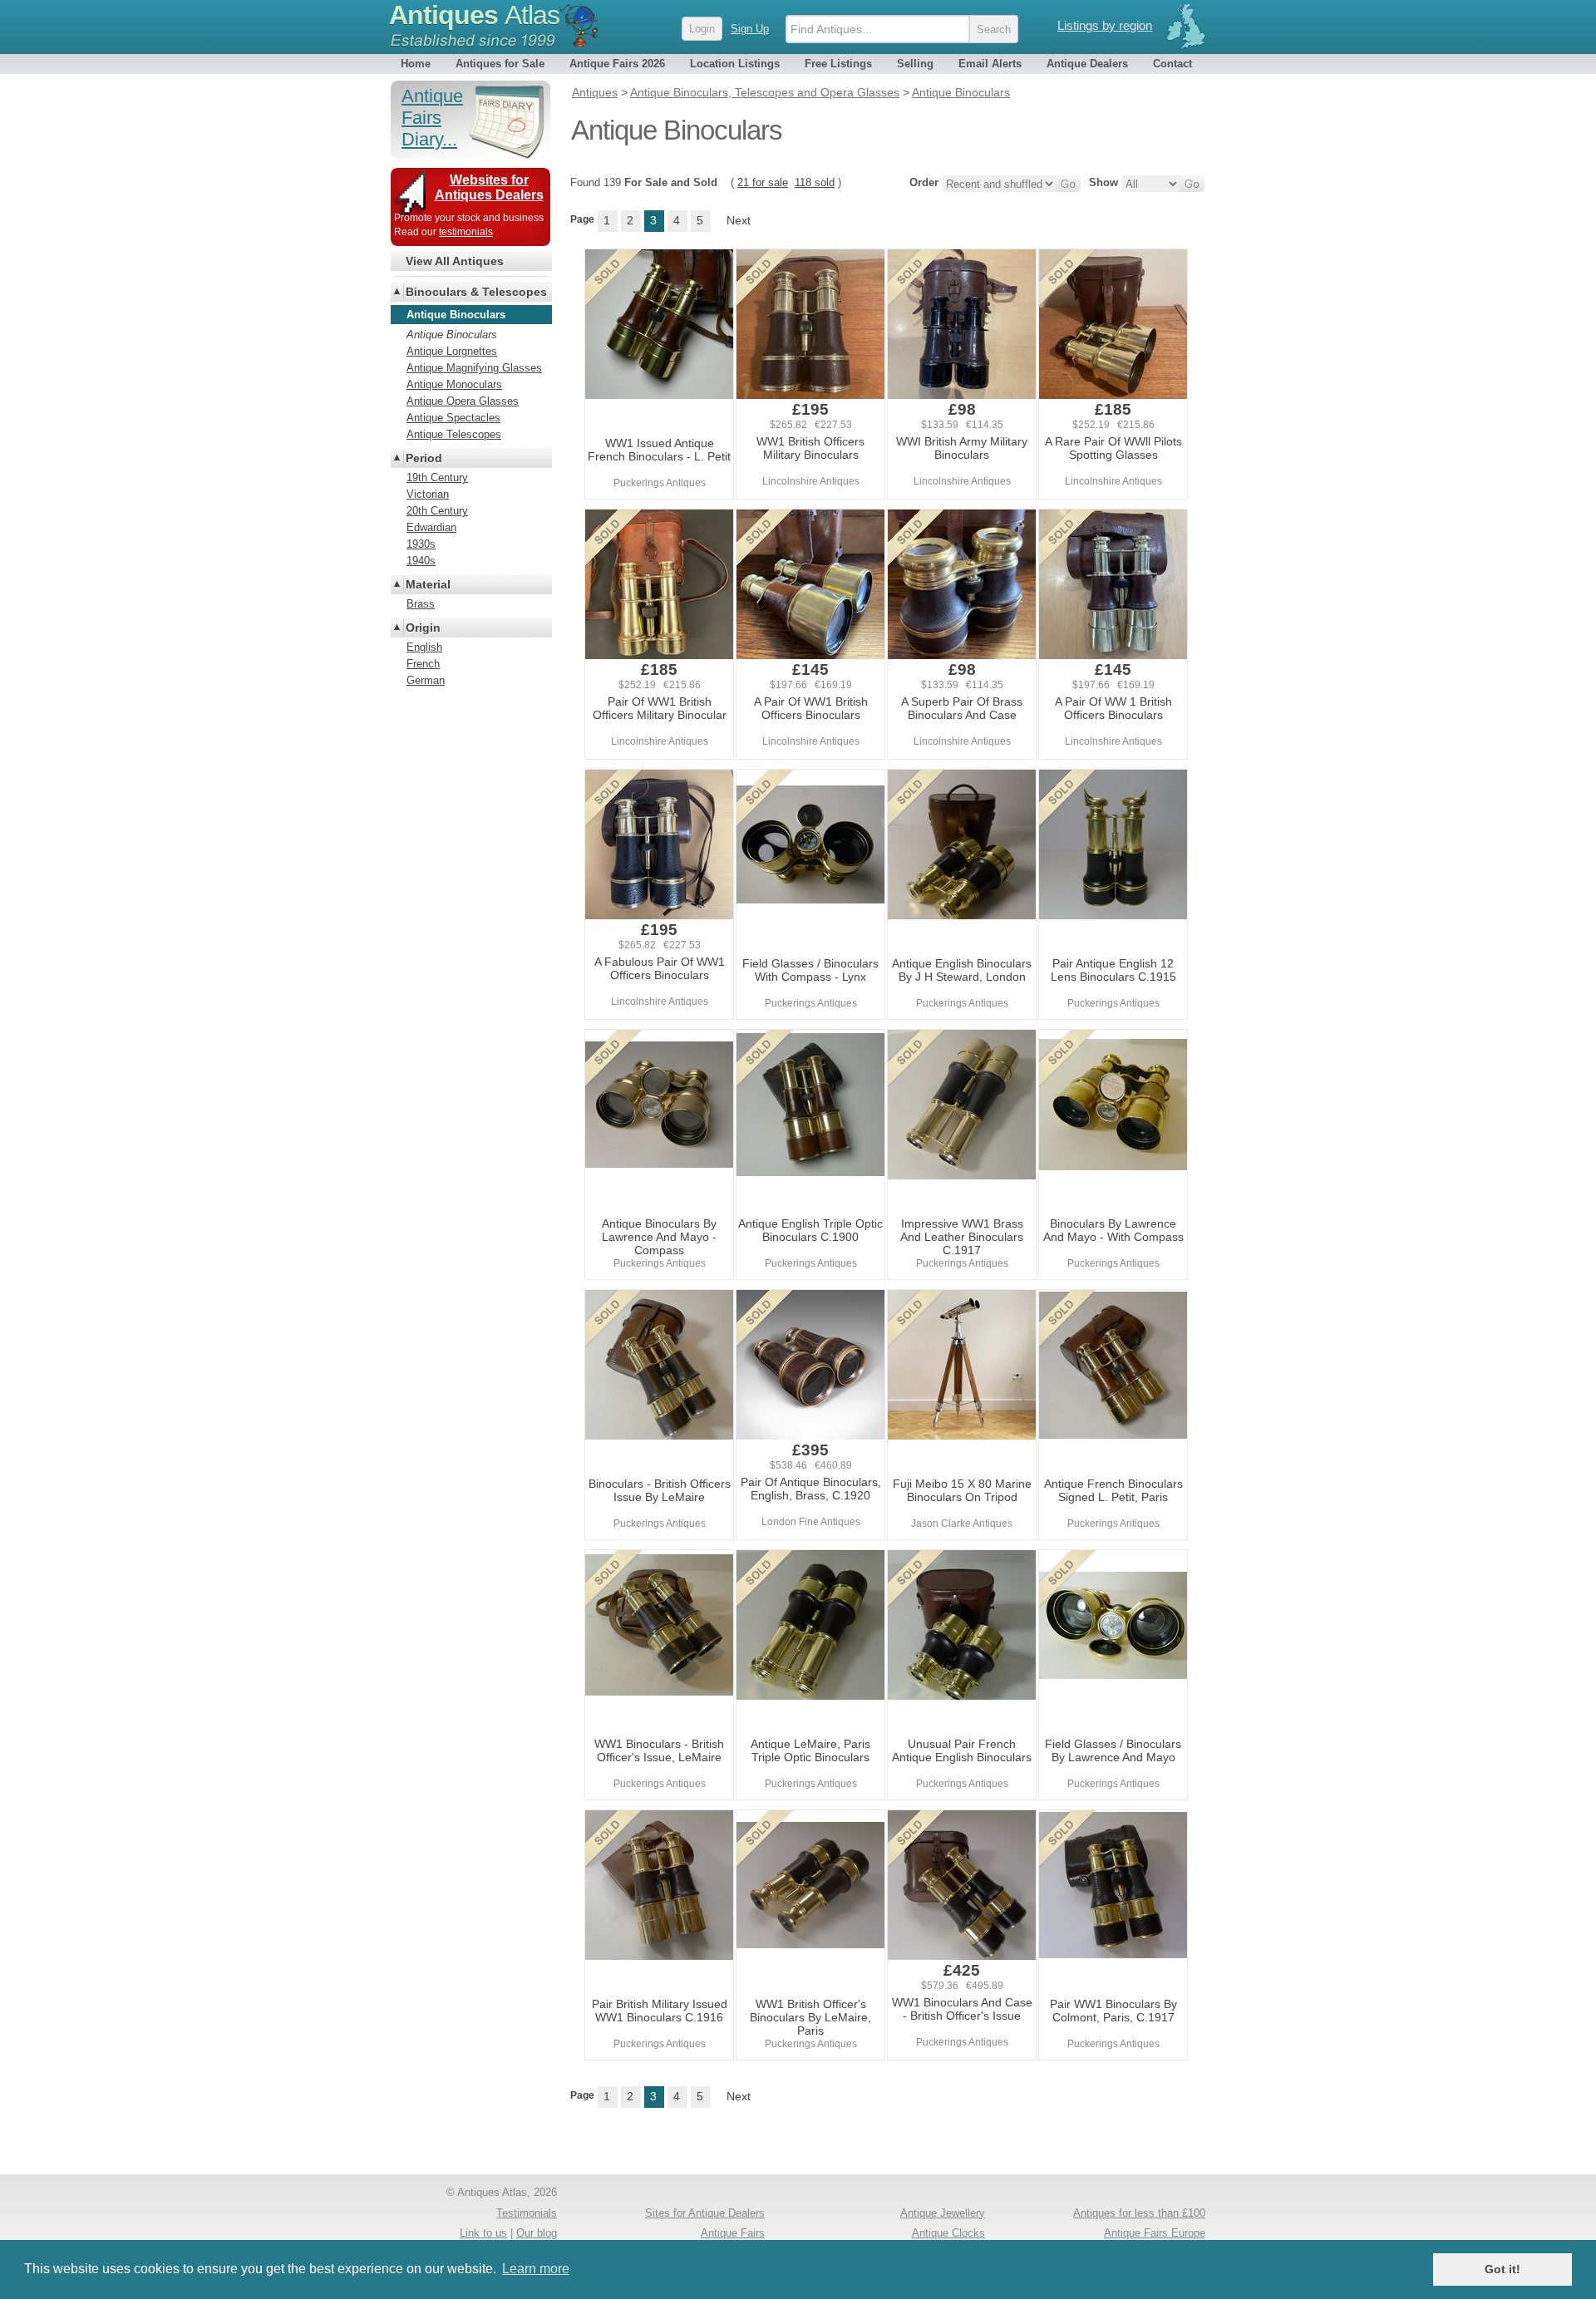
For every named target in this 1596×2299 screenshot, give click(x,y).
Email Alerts (990, 64)
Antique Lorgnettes (452, 351)
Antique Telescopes (454, 434)
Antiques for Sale (500, 64)
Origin (423, 628)
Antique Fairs (733, 2233)
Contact (1172, 64)
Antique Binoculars (452, 335)
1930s (421, 544)
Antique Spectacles (453, 418)
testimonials (466, 232)
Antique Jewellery (943, 2213)
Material (428, 584)
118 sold (815, 182)
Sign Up (750, 29)
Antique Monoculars (454, 384)
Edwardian (431, 527)
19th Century (437, 478)
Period (424, 458)
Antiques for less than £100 (1139, 2213)
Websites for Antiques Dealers (489, 187)
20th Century (437, 511)
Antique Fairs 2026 (617, 64)
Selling (915, 64)
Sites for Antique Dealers (705, 2213)
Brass (421, 604)
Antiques (474, 15)
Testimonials (527, 2213)
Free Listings (838, 64)
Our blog (537, 2233)
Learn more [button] (536, 2269)
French (423, 664)
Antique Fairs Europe (1155, 2233)
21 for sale (763, 182)
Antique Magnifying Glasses (474, 368)
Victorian (428, 494)
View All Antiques (455, 261)
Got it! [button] (1502, 2269)
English (424, 647)
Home (416, 64)
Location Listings (735, 64)
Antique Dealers (1087, 64)
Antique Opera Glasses (463, 401)
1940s (421, 561)
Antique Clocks (948, 2233)
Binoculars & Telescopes (476, 292)
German (426, 680)
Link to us (483, 2233)
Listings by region (1105, 25)
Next (739, 220)
